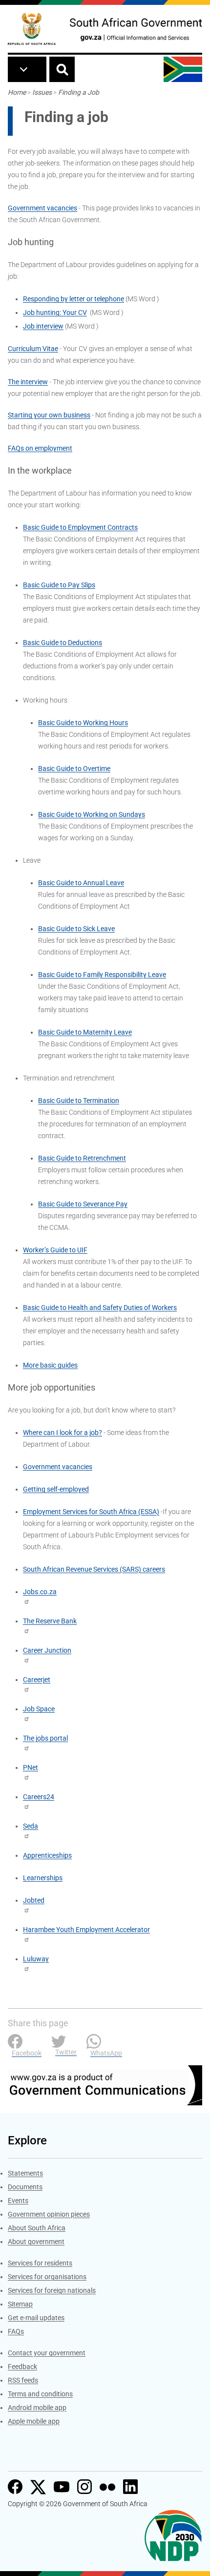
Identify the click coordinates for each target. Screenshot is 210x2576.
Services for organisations (47, 2277)
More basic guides (50, 1365)
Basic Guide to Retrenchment (82, 1158)
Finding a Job (79, 92)
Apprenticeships (47, 1855)
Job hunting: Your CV (55, 312)
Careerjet (37, 1680)
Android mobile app (37, 2408)
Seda (31, 1826)
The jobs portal (45, 1738)
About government (36, 2242)
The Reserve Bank (50, 1621)
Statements (25, 2173)
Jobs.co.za (40, 1592)
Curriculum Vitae (33, 349)
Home (17, 92)
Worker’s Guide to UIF (55, 1250)
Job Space (39, 1709)
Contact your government (47, 2353)
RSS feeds (23, 2380)
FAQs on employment (40, 448)
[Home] (32, 29)
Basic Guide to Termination (79, 1101)
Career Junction (47, 1650)
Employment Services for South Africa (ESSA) (91, 1512)
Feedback (22, 2367)
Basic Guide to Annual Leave (81, 883)
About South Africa (37, 2228)
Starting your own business (49, 415)
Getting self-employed (56, 1489)
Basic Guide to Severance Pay (83, 1204)
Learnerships (43, 1878)
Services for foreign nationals (52, 2290)
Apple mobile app (34, 2421)
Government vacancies (42, 208)
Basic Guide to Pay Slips (59, 585)
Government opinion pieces (49, 2214)
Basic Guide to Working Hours (83, 723)
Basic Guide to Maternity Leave (85, 1032)
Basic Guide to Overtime (74, 769)
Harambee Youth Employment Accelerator (86, 1930)
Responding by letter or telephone (73, 299)
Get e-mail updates (36, 2318)
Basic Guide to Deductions (63, 643)
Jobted (34, 1900)
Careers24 (39, 1797)
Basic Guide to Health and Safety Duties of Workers (100, 1308)
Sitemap (20, 2304)
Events (18, 2201)
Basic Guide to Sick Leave (76, 929)
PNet (31, 1767)
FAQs (16, 2331)
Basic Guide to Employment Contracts (80, 527)
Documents (25, 2187)
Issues (42, 92)
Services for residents (40, 2263)
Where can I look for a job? (63, 1433)
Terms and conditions (40, 2394)
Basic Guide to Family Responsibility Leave (102, 975)
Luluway (36, 1959)
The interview (28, 382)
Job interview (43, 326)
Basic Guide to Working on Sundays (92, 814)
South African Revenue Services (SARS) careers (94, 1569)
